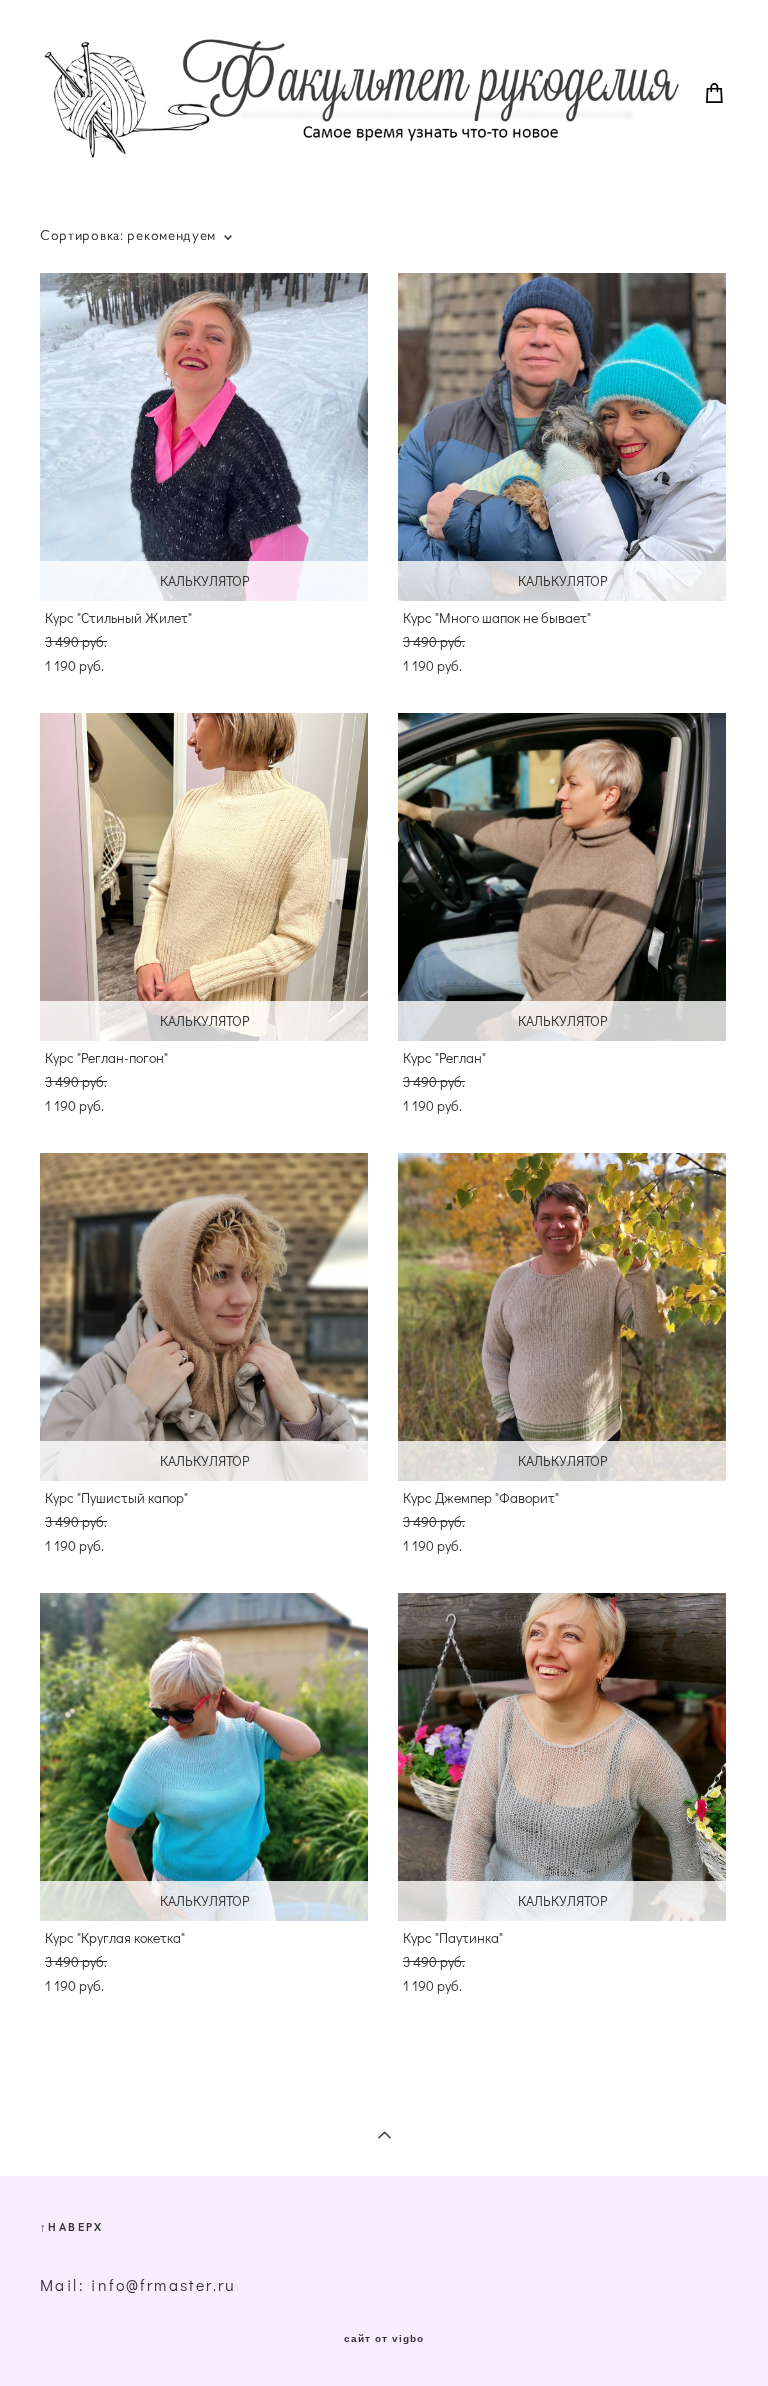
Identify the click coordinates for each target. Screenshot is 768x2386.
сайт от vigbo (384, 2339)
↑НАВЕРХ (72, 2226)
